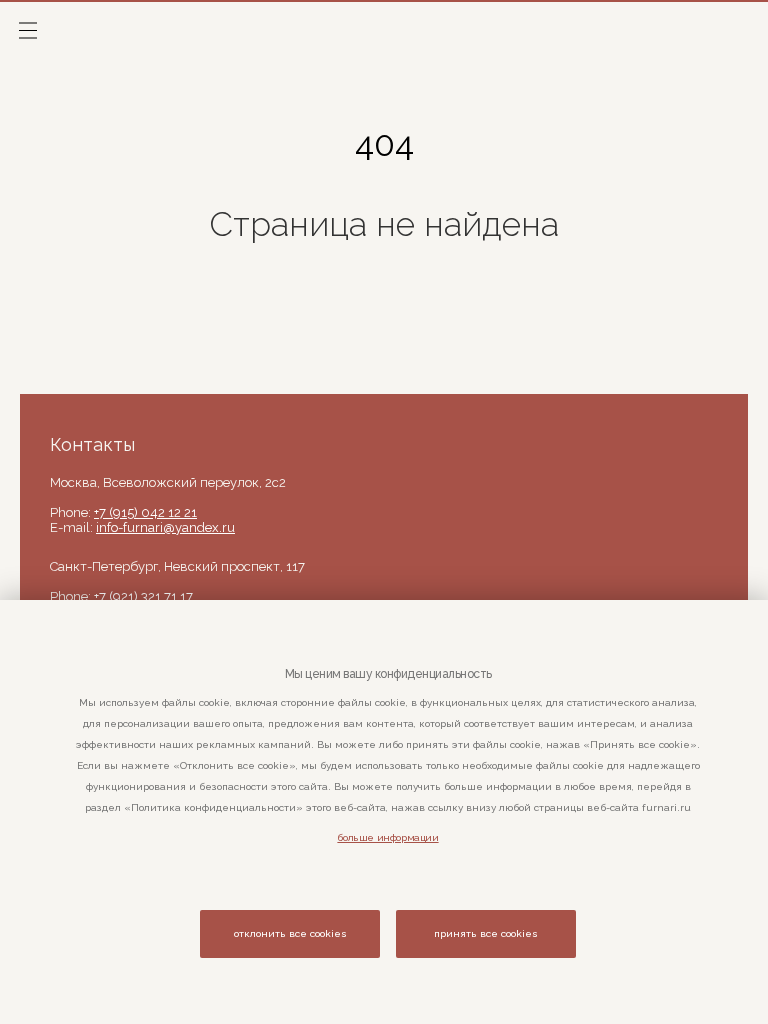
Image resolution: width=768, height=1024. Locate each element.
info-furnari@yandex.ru (165, 527)
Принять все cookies (486, 933)
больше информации (387, 837)
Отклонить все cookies (290, 933)
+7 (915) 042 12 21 (145, 512)
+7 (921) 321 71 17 (143, 596)
